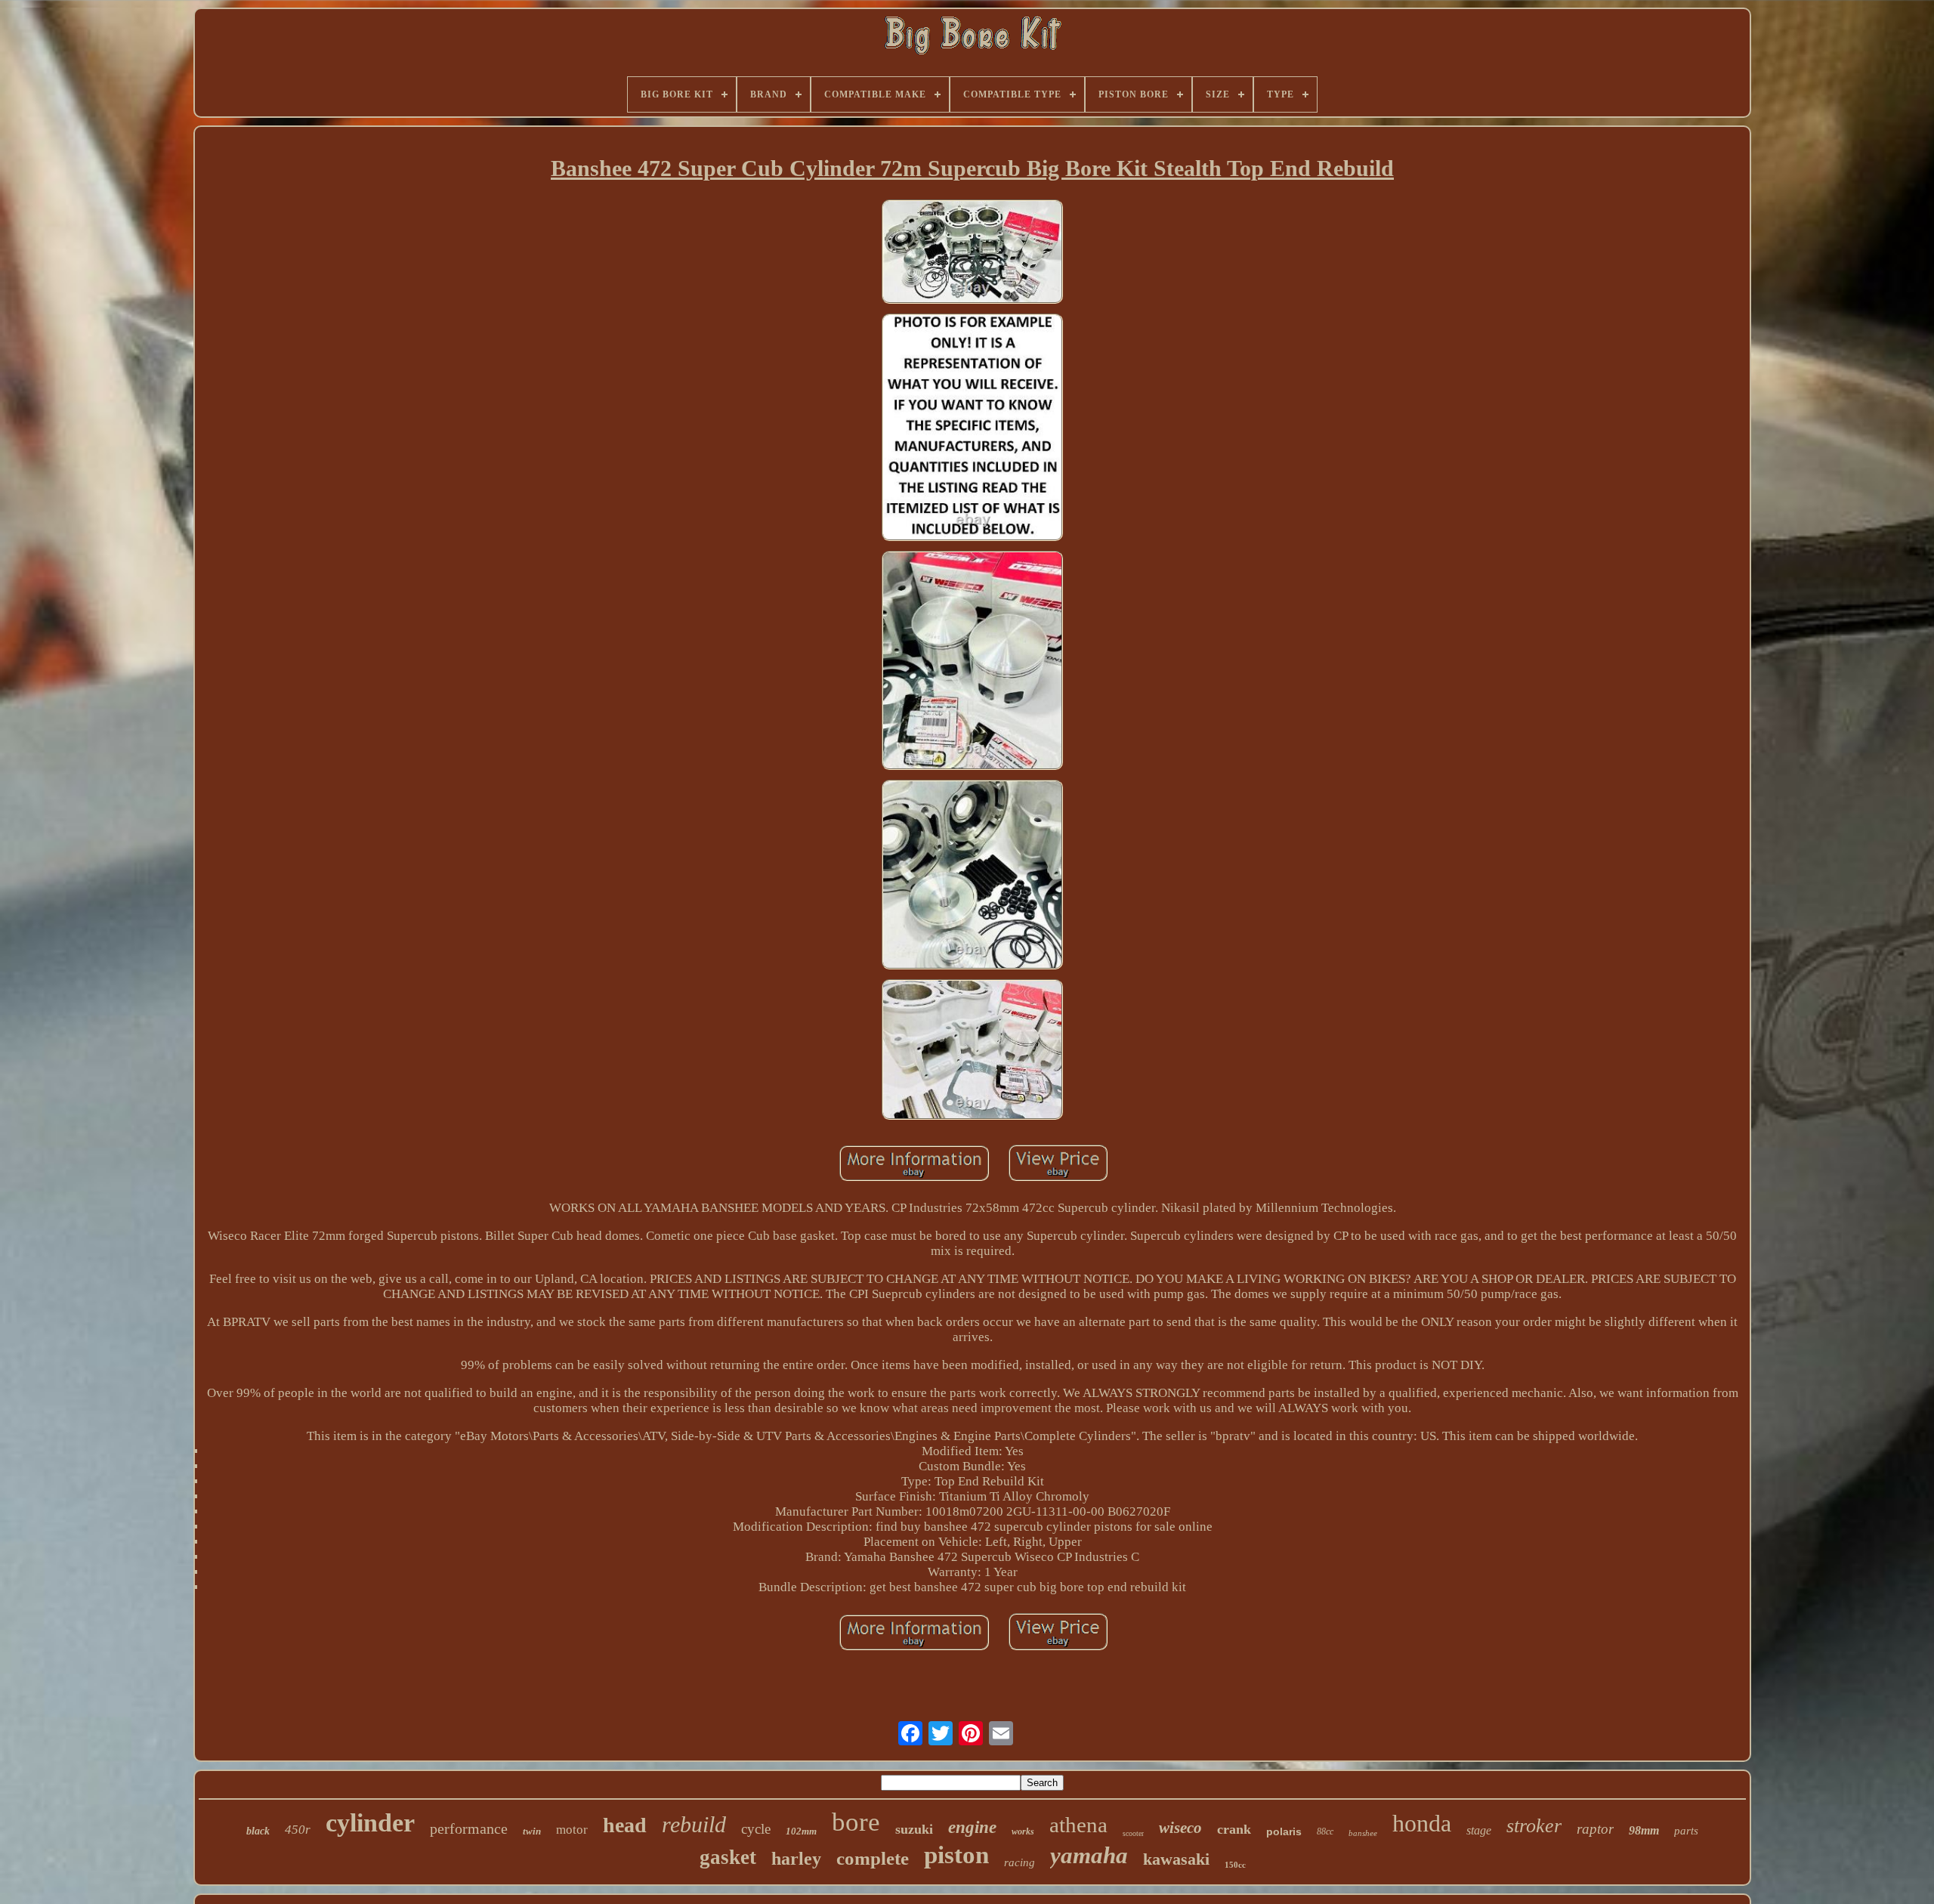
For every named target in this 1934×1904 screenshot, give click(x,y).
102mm (801, 1831)
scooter (1133, 1833)
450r (298, 1830)
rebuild (694, 1824)
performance (469, 1828)
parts (1686, 1831)
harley (796, 1859)
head (625, 1825)
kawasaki (1176, 1859)
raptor (1595, 1829)
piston (956, 1855)
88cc (1325, 1831)
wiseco (1180, 1828)
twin (532, 1831)
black (258, 1831)
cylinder (370, 1823)
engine (972, 1827)
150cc (1235, 1865)
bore (856, 1822)
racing (1020, 1862)
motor (572, 1830)
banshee (1363, 1833)
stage (1479, 1830)
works (1023, 1831)
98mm (1644, 1830)
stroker (1534, 1826)
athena (1078, 1825)
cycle (756, 1829)
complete (873, 1858)
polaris (1284, 1831)
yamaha (1089, 1855)
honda (1422, 1823)
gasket (728, 1857)
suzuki (914, 1829)
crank (1234, 1829)
